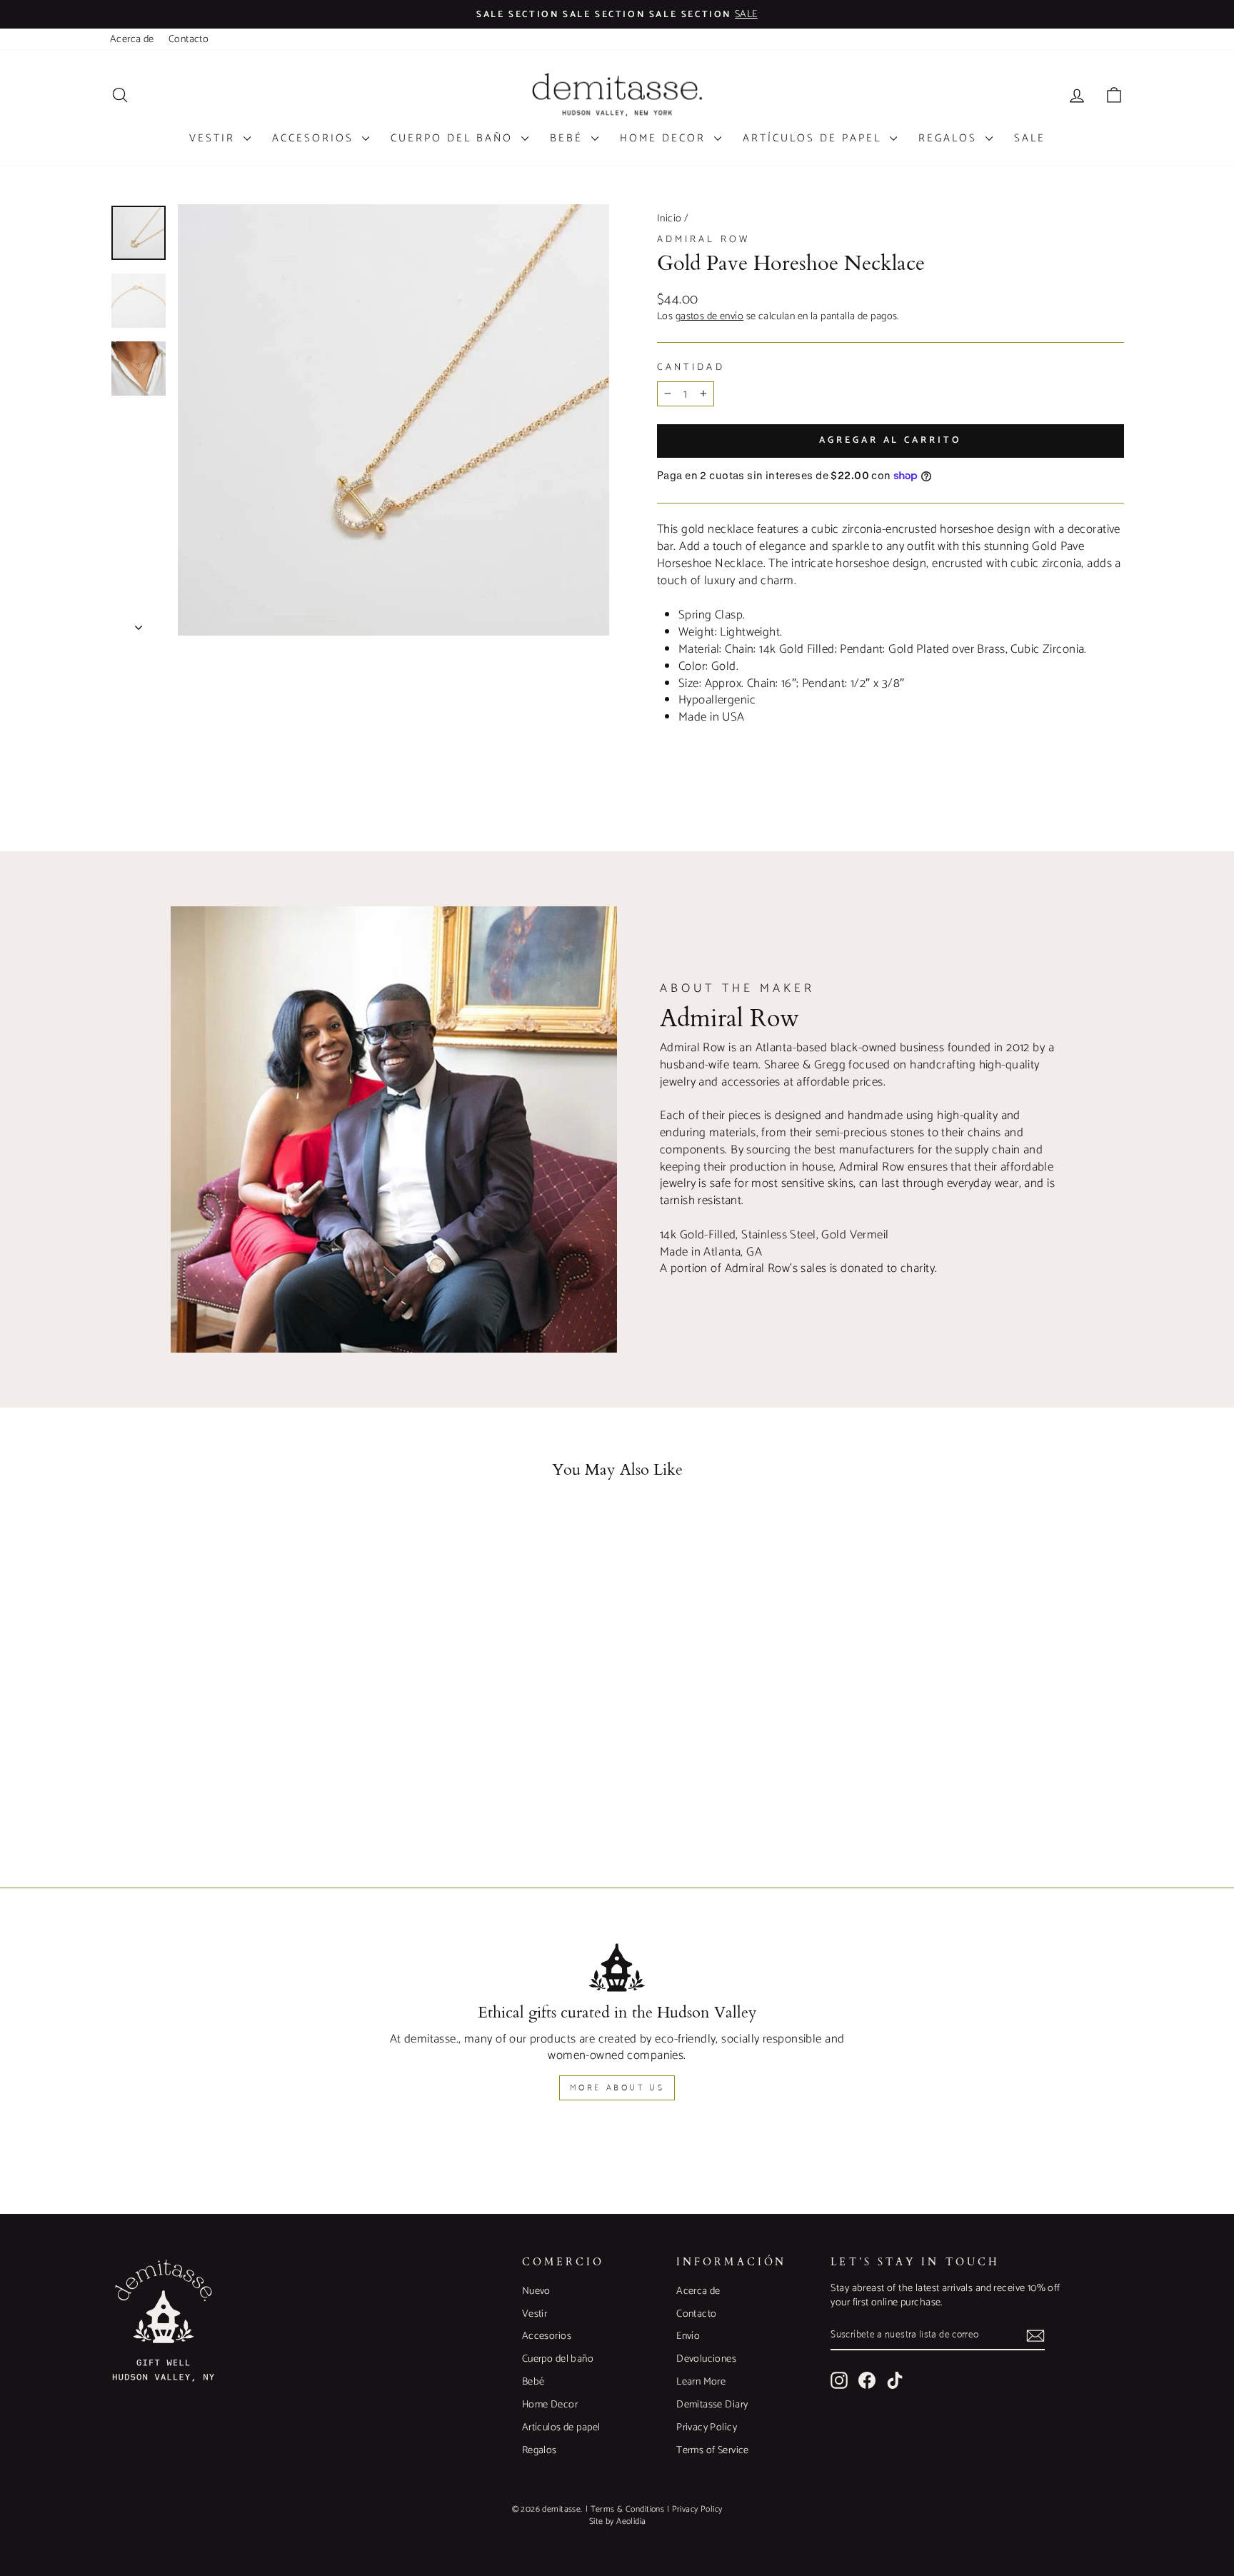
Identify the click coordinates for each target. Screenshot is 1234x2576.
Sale (1030, 138)
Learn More (701, 2382)
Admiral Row (703, 239)
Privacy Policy (707, 2427)
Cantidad (691, 367)
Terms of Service (713, 2450)
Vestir (215, 138)
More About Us (617, 2088)
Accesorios (315, 138)
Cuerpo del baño (454, 138)
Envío (688, 2336)
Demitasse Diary (712, 2405)
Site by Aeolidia (618, 2521)
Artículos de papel (814, 138)
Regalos (950, 138)
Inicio (669, 219)
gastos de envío (709, 316)
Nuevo (536, 2291)
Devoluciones (706, 2359)
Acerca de (132, 39)
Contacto (189, 39)
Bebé (569, 138)
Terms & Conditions (628, 2509)
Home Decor (665, 138)
